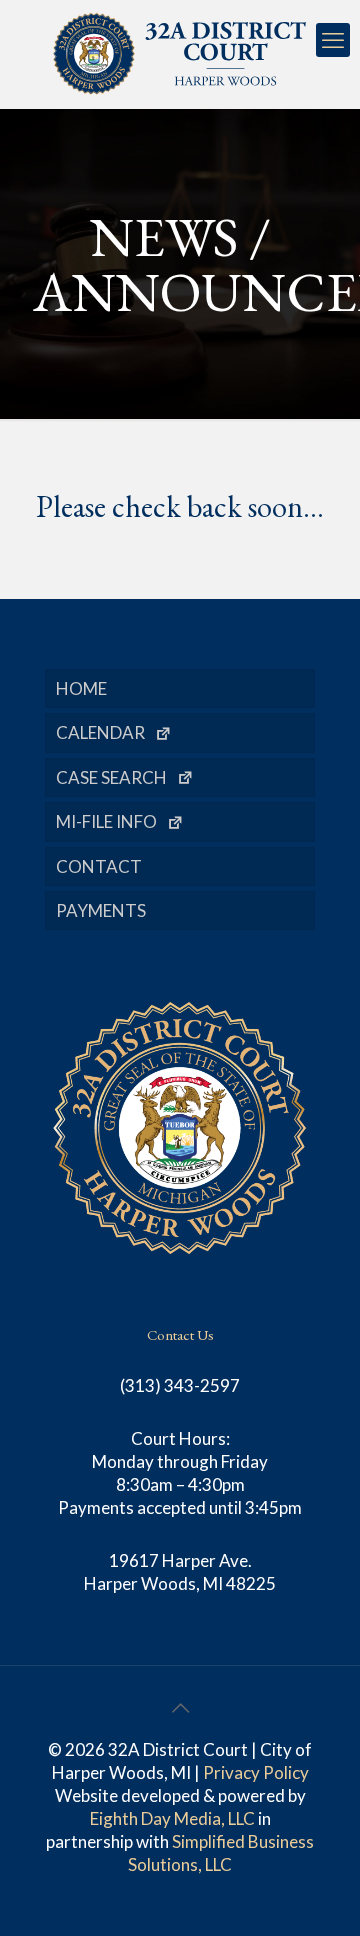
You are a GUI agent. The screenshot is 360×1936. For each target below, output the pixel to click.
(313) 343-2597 (180, 1385)
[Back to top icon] (180, 1707)
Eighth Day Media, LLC (172, 1818)
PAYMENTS (101, 910)
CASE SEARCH (111, 777)
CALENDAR (100, 732)
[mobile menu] (333, 40)
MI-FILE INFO (106, 821)
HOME (81, 688)
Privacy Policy (256, 1772)
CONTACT (99, 866)
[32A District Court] (180, 54)
